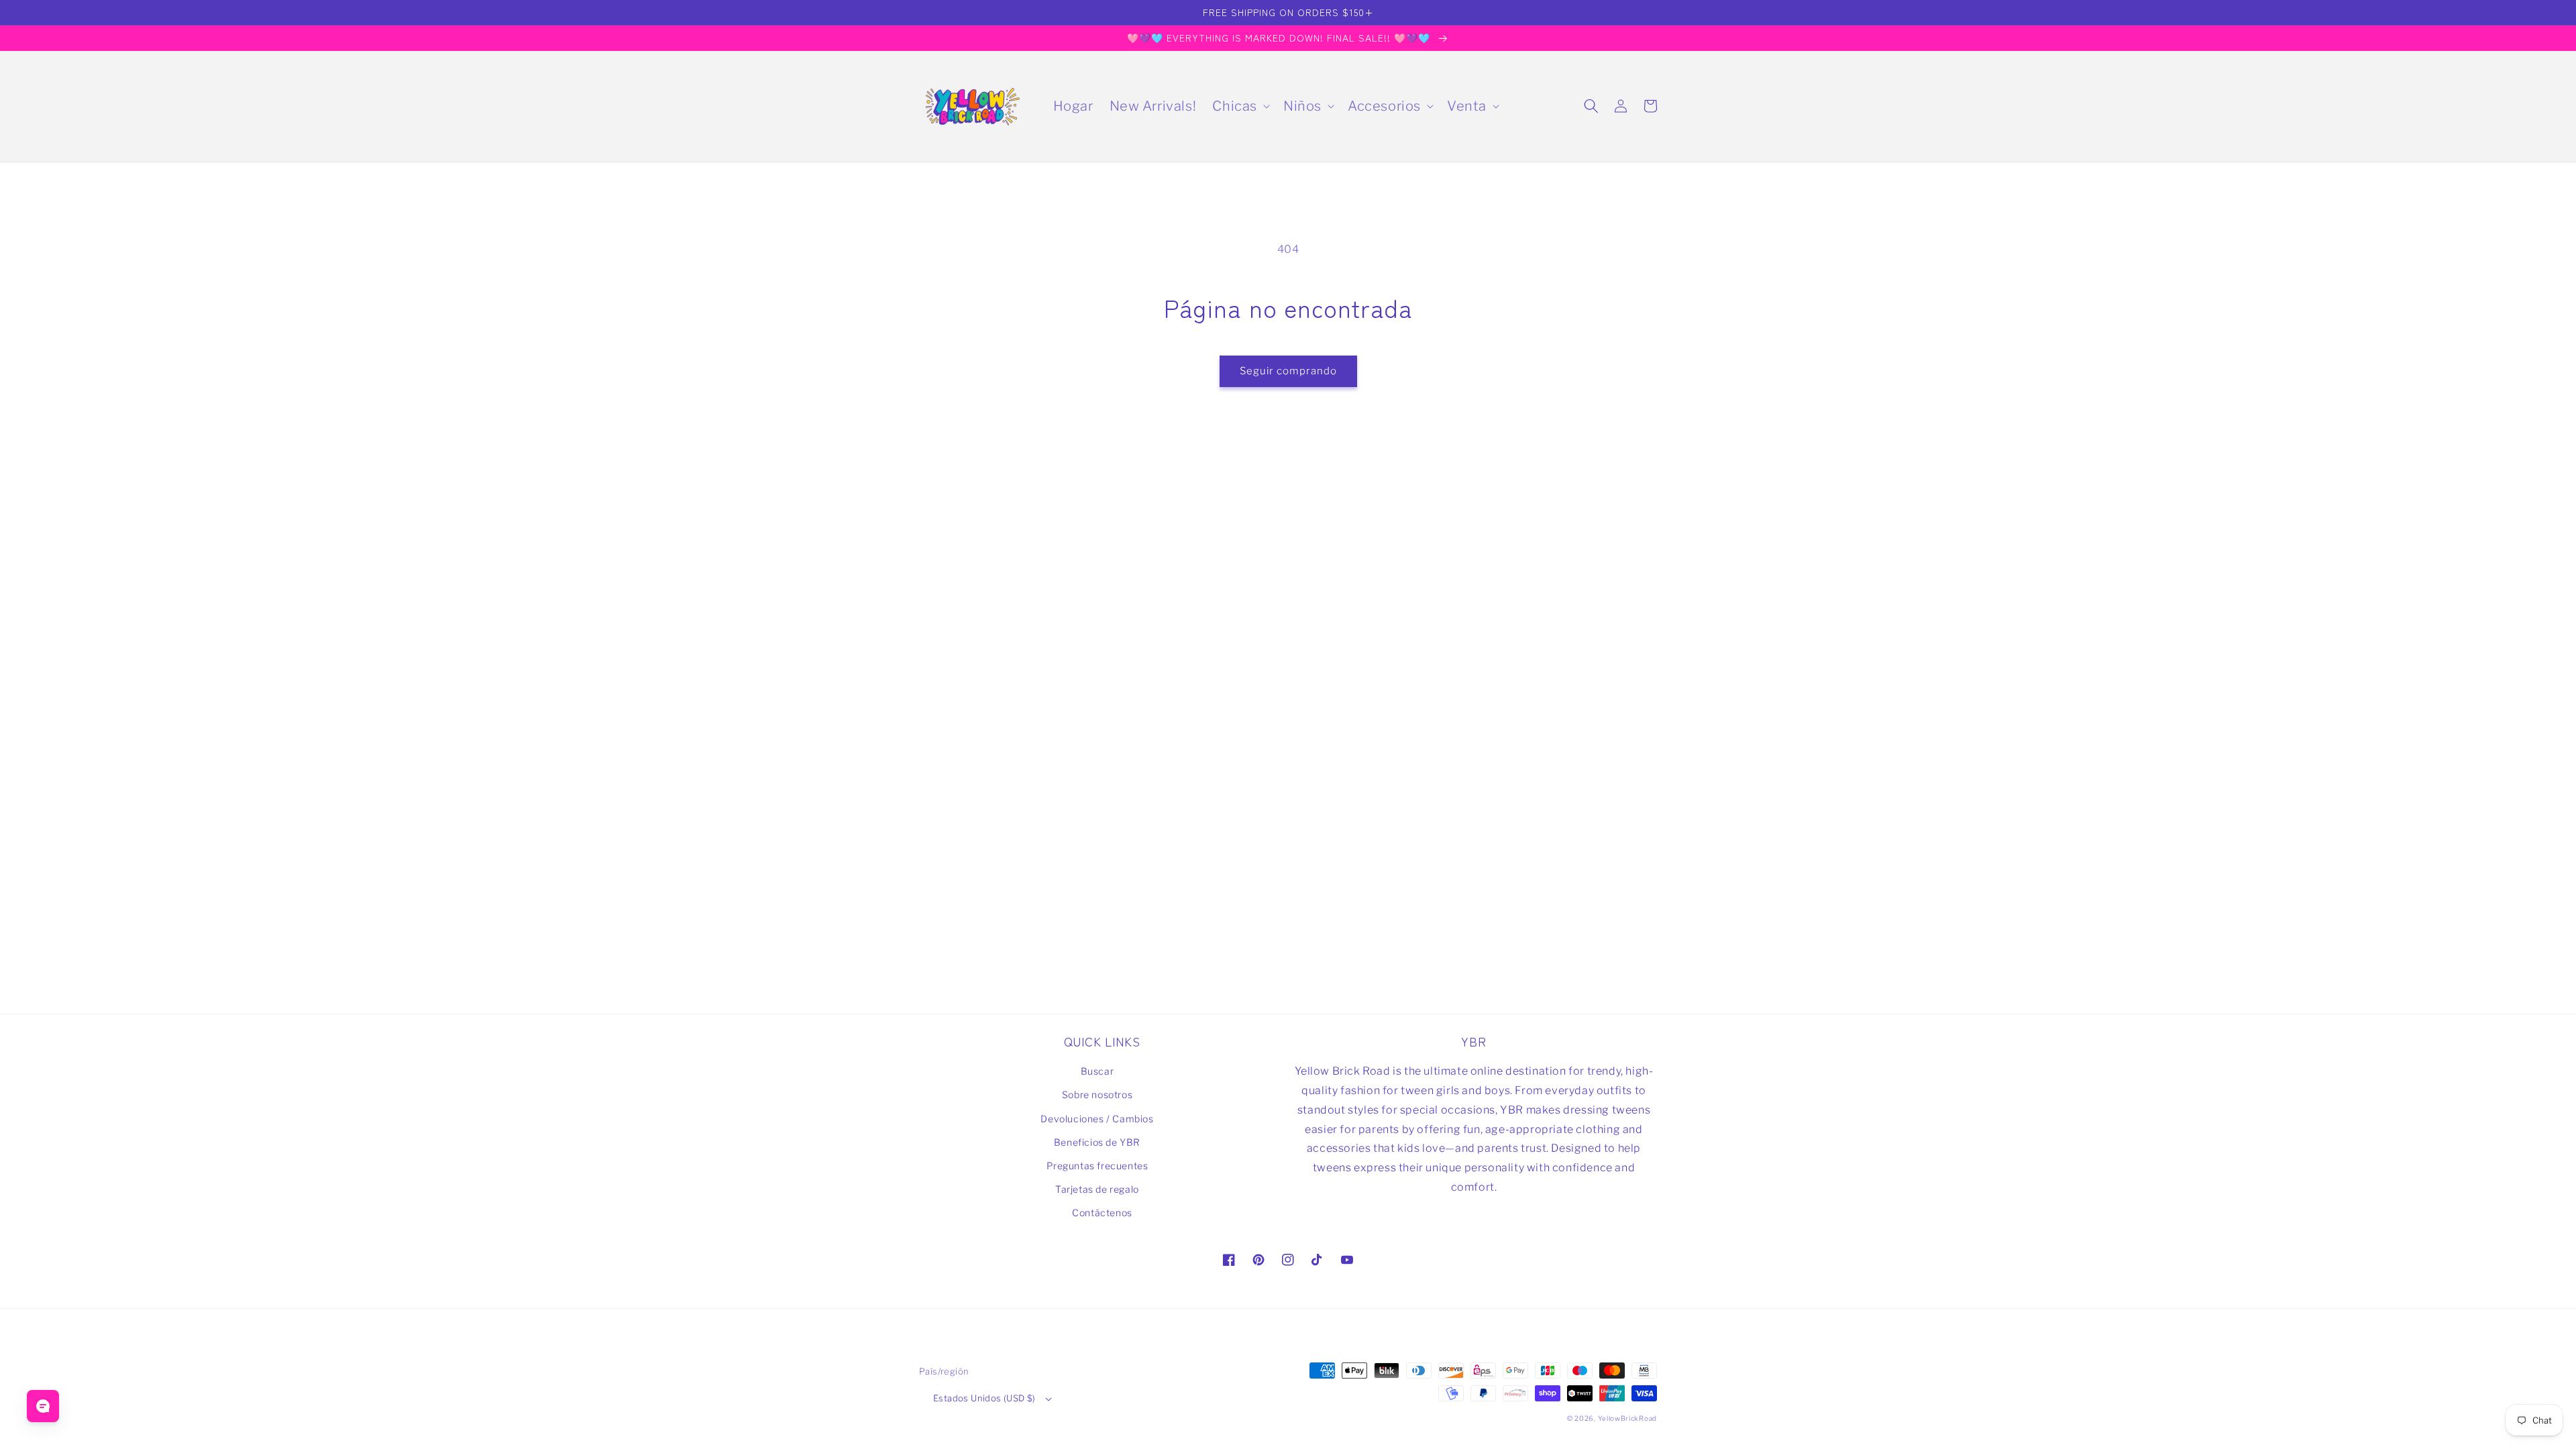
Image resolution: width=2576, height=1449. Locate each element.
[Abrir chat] (43, 1406)
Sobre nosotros (1097, 1094)
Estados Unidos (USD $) (984, 1398)
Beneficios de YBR (1097, 1142)
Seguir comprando (1288, 371)
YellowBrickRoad (1628, 1418)
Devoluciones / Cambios (1097, 1119)
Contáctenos (1102, 1213)
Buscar (1097, 1071)
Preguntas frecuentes (1097, 1166)
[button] (1240, 106)
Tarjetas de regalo (1097, 1189)
